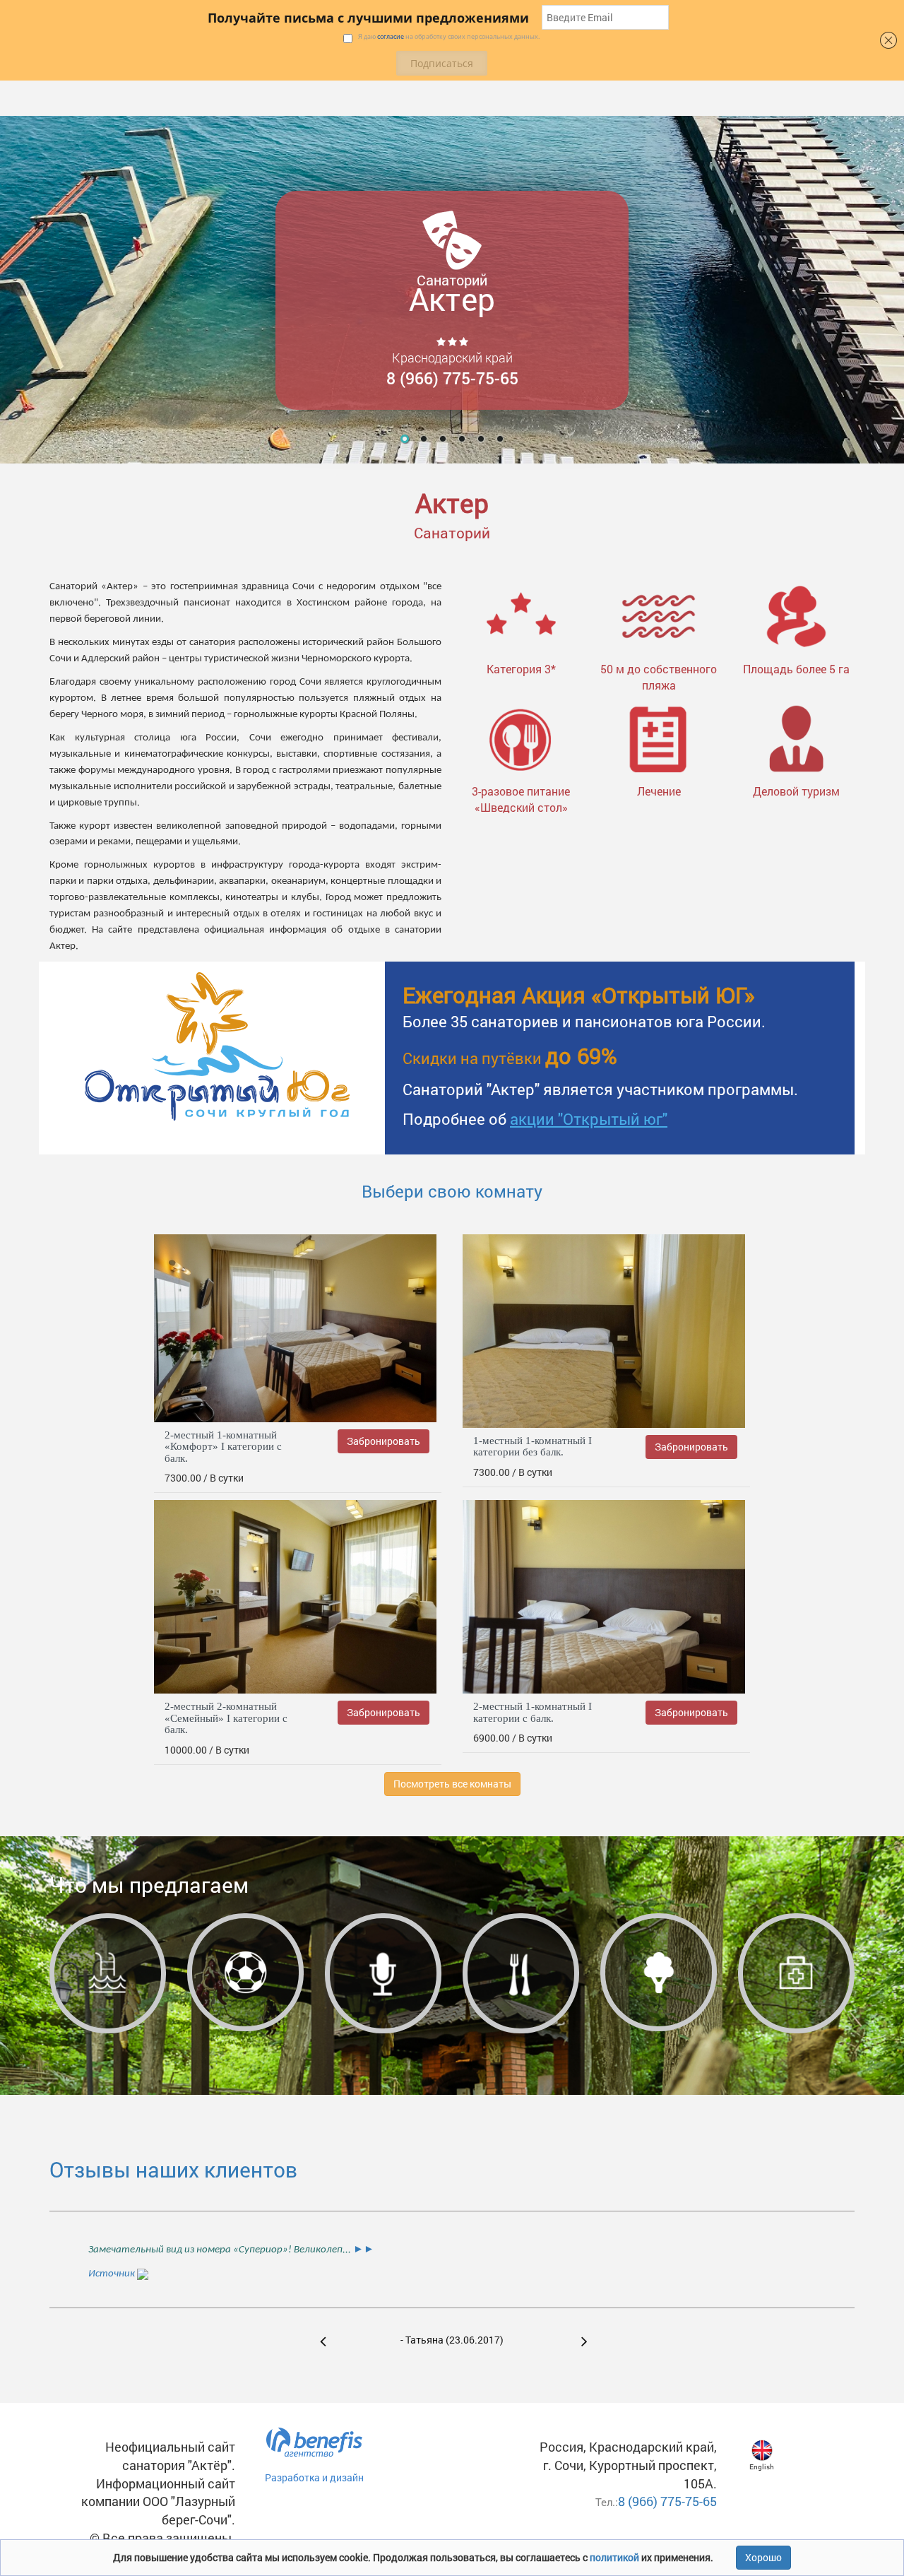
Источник (113, 2274)
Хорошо (763, 2557)
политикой (615, 2557)
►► (363, 2250)
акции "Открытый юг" (589, 1119)
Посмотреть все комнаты (452, 1784)
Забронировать (383, 1441)
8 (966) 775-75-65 (667, 2501)
